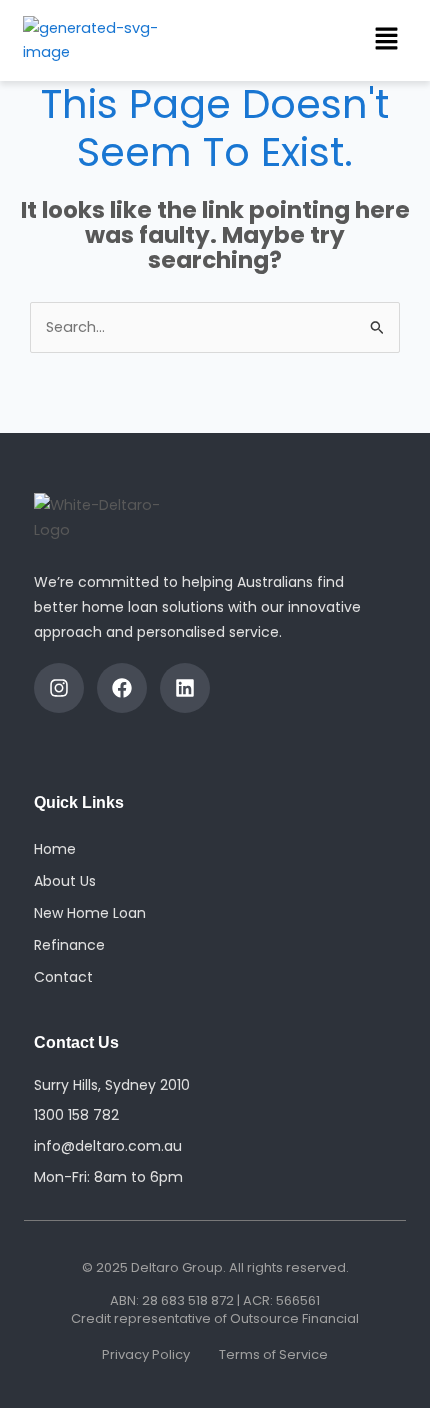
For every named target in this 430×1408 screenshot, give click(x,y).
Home (55, 849)
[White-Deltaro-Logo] (109, 518)
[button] (386, 40)
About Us (65, 881)
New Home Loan (90, 913)
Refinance (69, 945)
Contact (63, 977)
